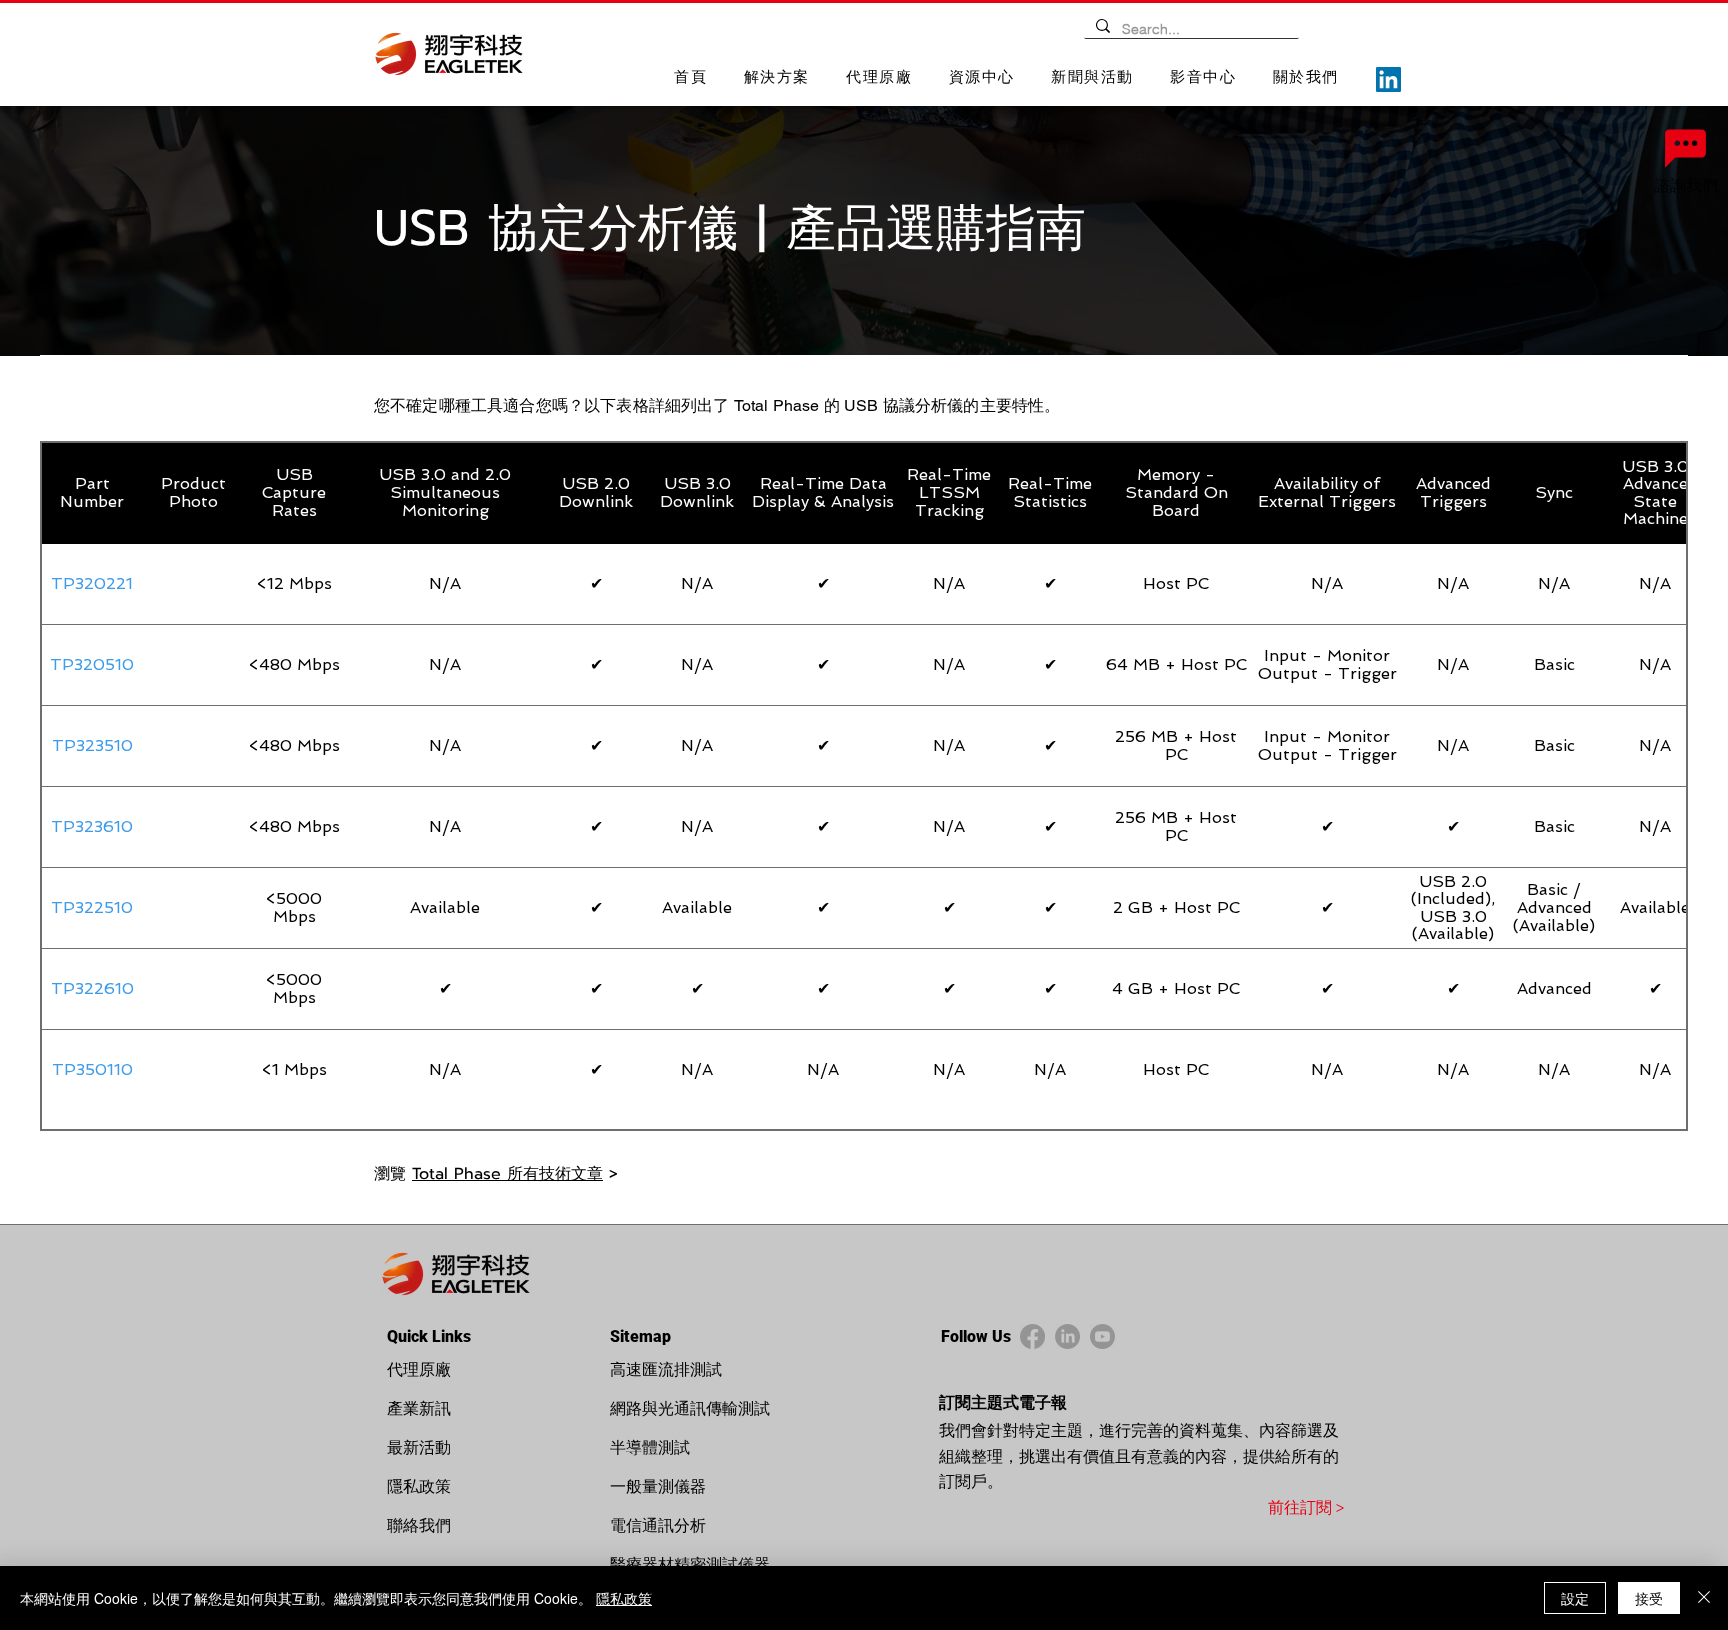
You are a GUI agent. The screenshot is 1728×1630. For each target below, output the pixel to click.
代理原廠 (419, 1369)
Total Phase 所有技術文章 (507, 1174)
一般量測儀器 (658, 1486)
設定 (1575, 1598)
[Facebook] (1032, 1336)
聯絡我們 (419, 1525)
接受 (1649, 1598)
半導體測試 (650, 1447)
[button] (777, 78)
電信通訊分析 (658, 1525)
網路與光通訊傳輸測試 (690, 1408)
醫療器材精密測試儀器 (690, 1564)
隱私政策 (419, 1486)
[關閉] (1704, 1598)
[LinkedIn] (1388, 79)
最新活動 (419, 1447)
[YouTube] (1102, 1336)
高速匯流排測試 (666, 1369)
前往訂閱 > (1306, 1507)
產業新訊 (419, 1408)
